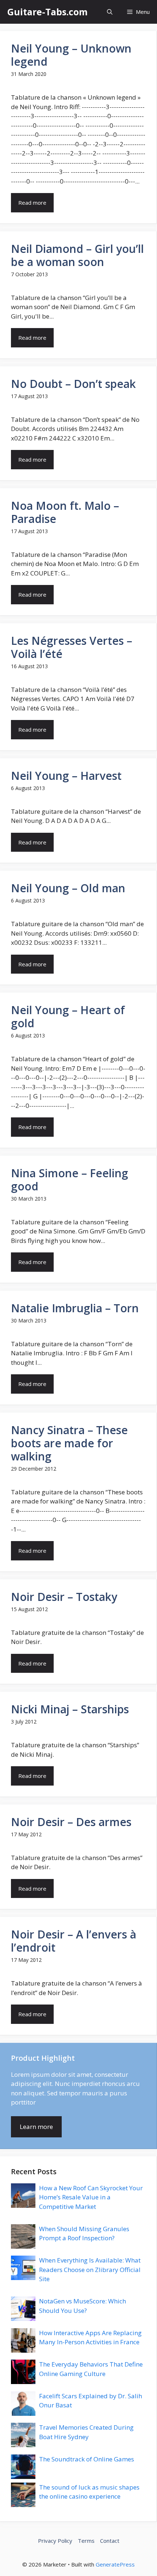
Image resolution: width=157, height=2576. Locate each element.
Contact (110, 2541)
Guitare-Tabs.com (47, 12)
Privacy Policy (55, 2541)
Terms (86, 2541)
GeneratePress (115, 2564)
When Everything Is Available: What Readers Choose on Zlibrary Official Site (90, 2269)
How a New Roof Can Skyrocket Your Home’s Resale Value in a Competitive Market (91, 2197)
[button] (110, 12)
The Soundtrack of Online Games (87, 2459)
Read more (32, 203)
